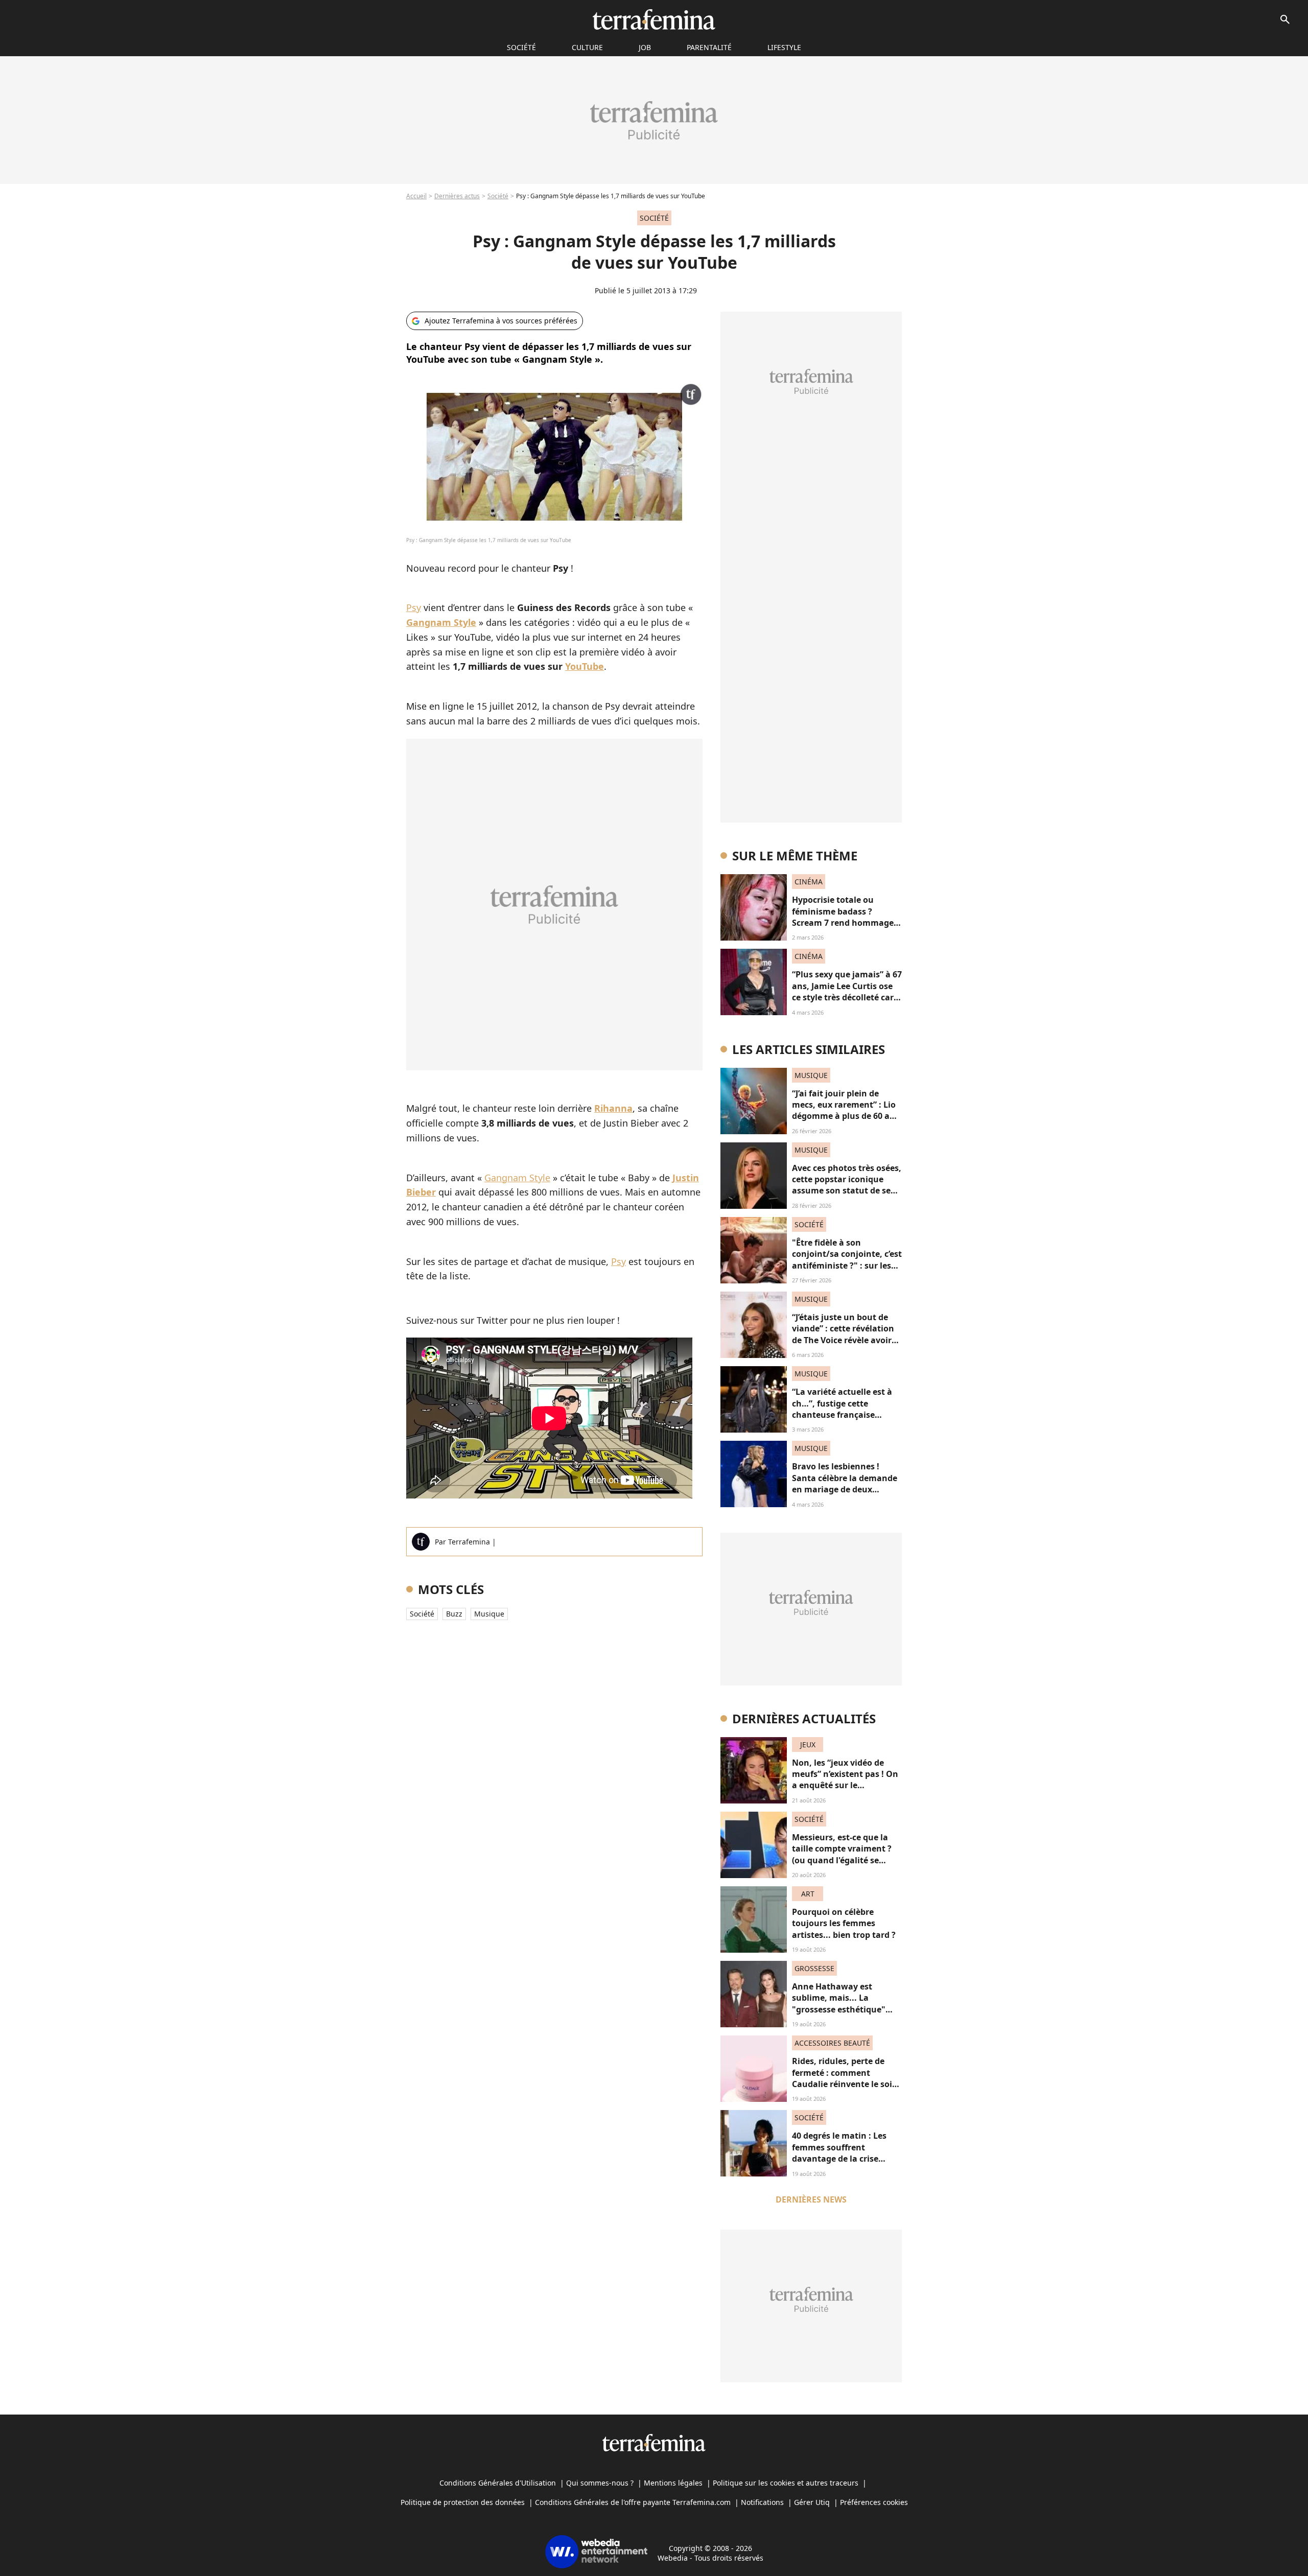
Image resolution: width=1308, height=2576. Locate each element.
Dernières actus (457, 196)
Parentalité (709, 47)
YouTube (585, 666)
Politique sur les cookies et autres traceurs (786, 2483)
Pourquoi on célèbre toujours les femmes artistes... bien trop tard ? (844, 1923)
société (521, 47)
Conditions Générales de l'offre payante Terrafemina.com (633, 2502)
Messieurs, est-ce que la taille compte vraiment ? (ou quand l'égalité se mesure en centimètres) (842, 1854)
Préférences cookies (874, 2502)
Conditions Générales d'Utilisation (498, 2483)
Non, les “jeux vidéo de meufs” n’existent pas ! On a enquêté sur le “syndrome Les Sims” (845, 1780)
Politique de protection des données (463, 2502)
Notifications (762, 2502)
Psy (414, 607)
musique (489, 1614)
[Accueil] (654, 19)
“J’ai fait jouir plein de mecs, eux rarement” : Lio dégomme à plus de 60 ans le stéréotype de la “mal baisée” (846, 1116)
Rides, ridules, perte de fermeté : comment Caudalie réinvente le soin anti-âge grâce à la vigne (845, 2078)
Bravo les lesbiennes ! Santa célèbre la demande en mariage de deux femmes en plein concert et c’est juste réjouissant (845, 1489)
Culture (587, 47)
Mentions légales (673, 2483)
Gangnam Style (517, 1178)
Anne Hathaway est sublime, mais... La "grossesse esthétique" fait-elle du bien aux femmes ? (839, 2009)
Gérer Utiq (812, 2502)
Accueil (416, 196)
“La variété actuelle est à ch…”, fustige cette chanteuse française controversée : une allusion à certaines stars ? (846, 1415)
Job (645, 47)
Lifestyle (784, 47)
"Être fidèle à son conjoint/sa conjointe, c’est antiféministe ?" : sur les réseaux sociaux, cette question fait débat (847, 1266)
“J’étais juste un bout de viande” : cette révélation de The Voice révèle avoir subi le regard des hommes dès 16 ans (847, 1340)
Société (498, 196)
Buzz (454, 1614)
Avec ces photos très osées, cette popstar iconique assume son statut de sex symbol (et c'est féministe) (847, 1185)
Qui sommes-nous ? (600, 2483)
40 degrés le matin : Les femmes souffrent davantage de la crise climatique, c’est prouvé (840, 2153)
